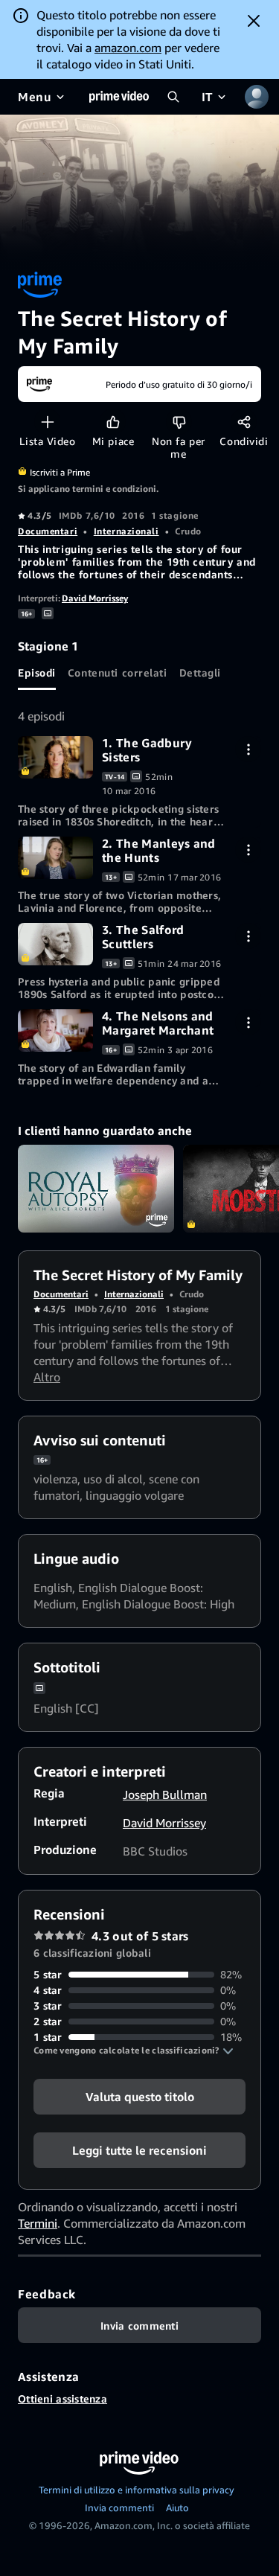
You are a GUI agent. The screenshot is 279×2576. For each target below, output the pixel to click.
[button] (134, 2051)
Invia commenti (119, 2508)
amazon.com (128, 48)
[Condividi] (244, 422)
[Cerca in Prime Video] (173, 97)
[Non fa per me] (179, 422)
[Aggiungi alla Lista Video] (47, 422)
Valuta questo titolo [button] (140, 2097)
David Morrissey (95, 598)
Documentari (48, 531)
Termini (38, 2223)
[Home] (119, 97)
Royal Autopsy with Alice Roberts (96, 1189)
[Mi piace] (113, 422)
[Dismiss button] (254, 21)
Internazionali (126, 531)
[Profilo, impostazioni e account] (257, 97)
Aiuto (177, 2508)
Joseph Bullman (165, 1794)
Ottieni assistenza (62, 2398)
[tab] (37, 672)
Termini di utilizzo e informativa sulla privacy (137, 2490)
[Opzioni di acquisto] (248, 749)
